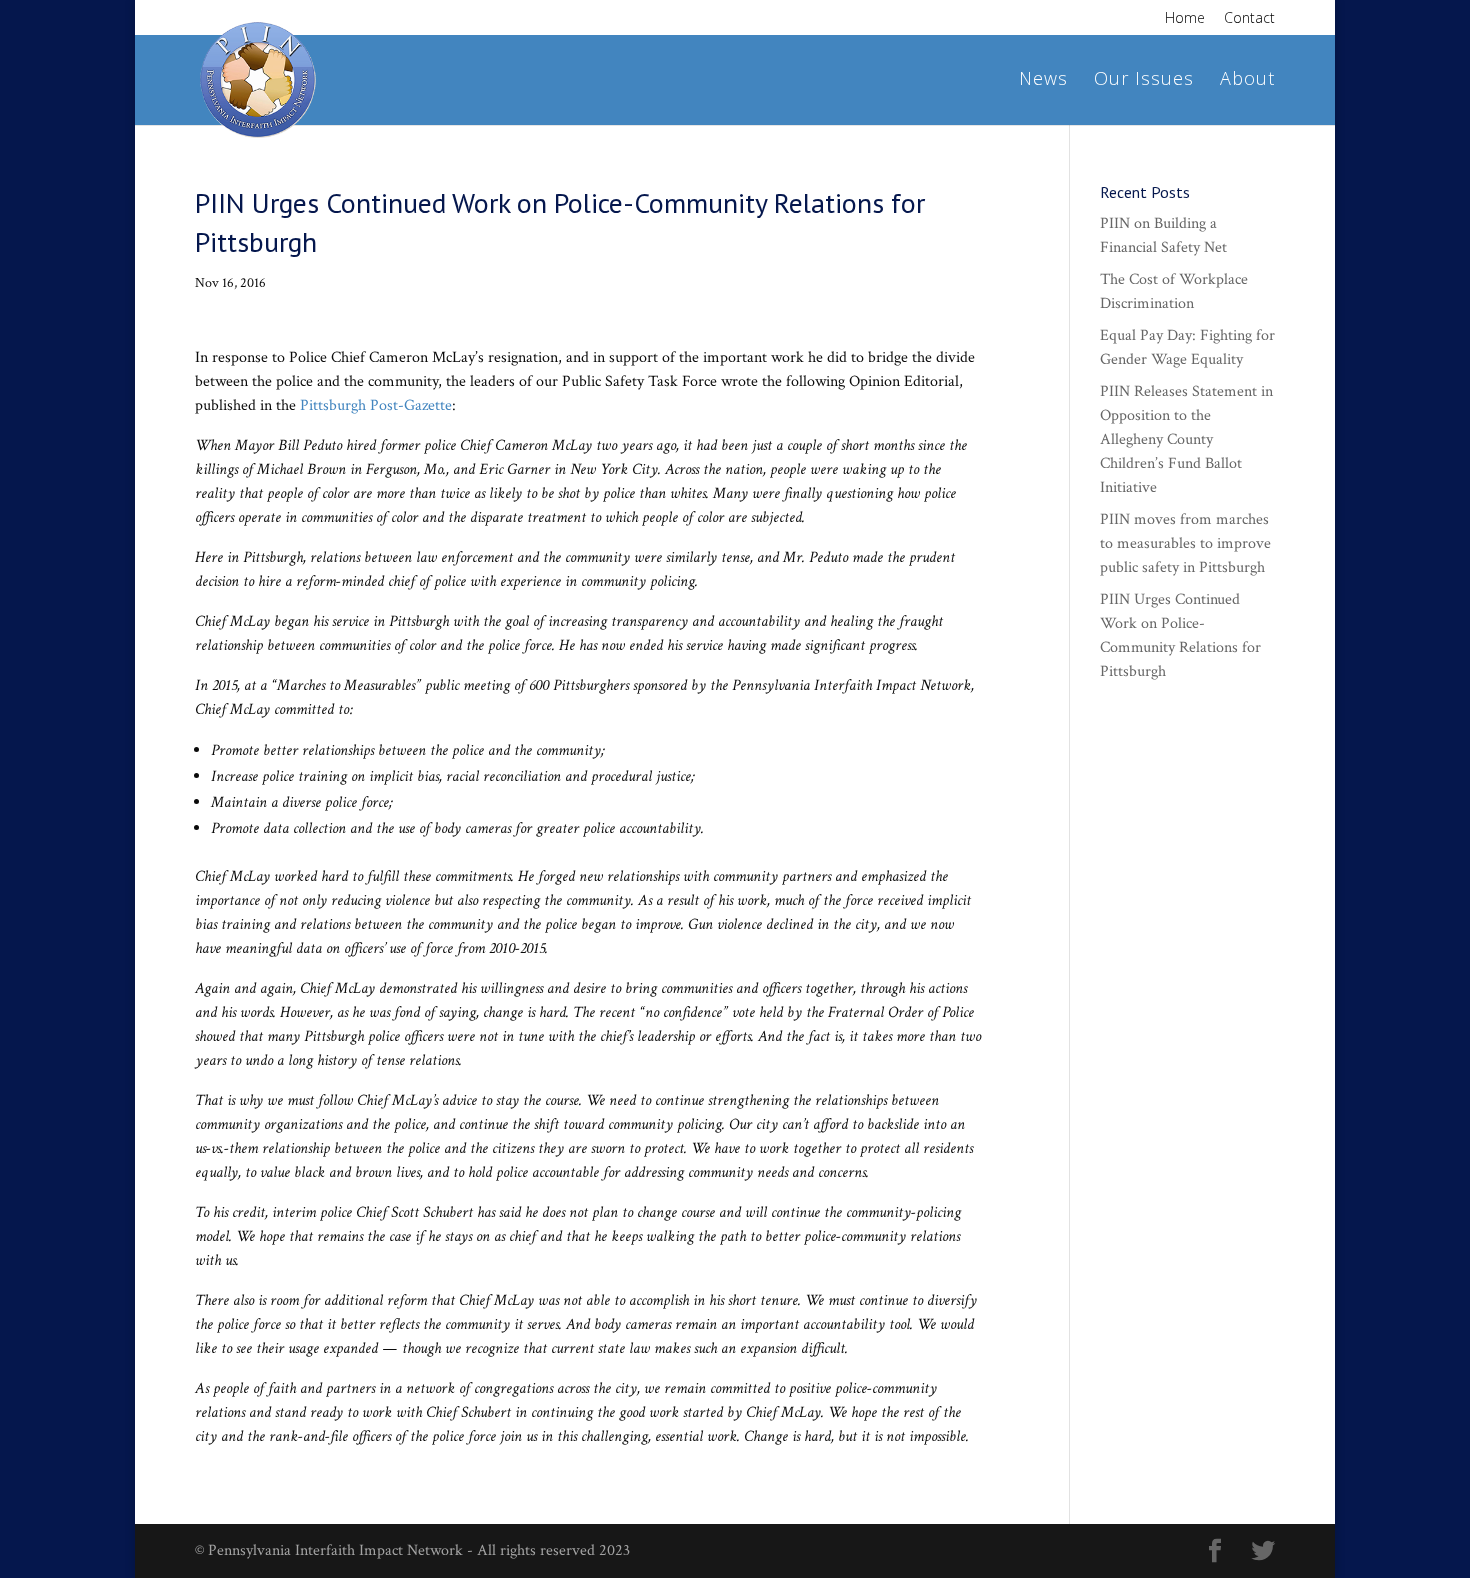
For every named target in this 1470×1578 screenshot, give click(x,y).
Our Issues (1144, 80)
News (1043, 80)
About (1247, 80)
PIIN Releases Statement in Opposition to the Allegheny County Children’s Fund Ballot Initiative (1186, 439)
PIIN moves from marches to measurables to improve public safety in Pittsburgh (1185, 543)
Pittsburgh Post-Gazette (376, 405)
